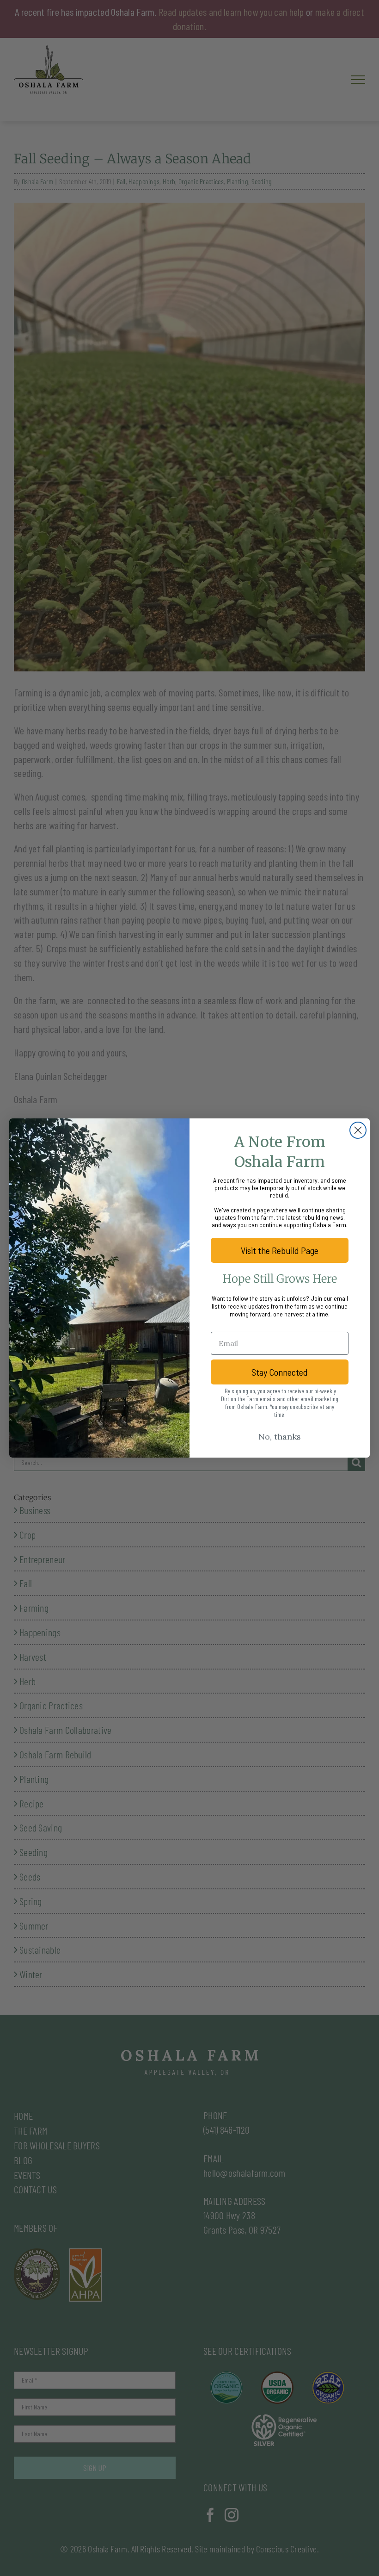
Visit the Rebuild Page (280, 1250)
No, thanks (280, 1437)
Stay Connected (280, 1372)
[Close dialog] (358, 1130)
